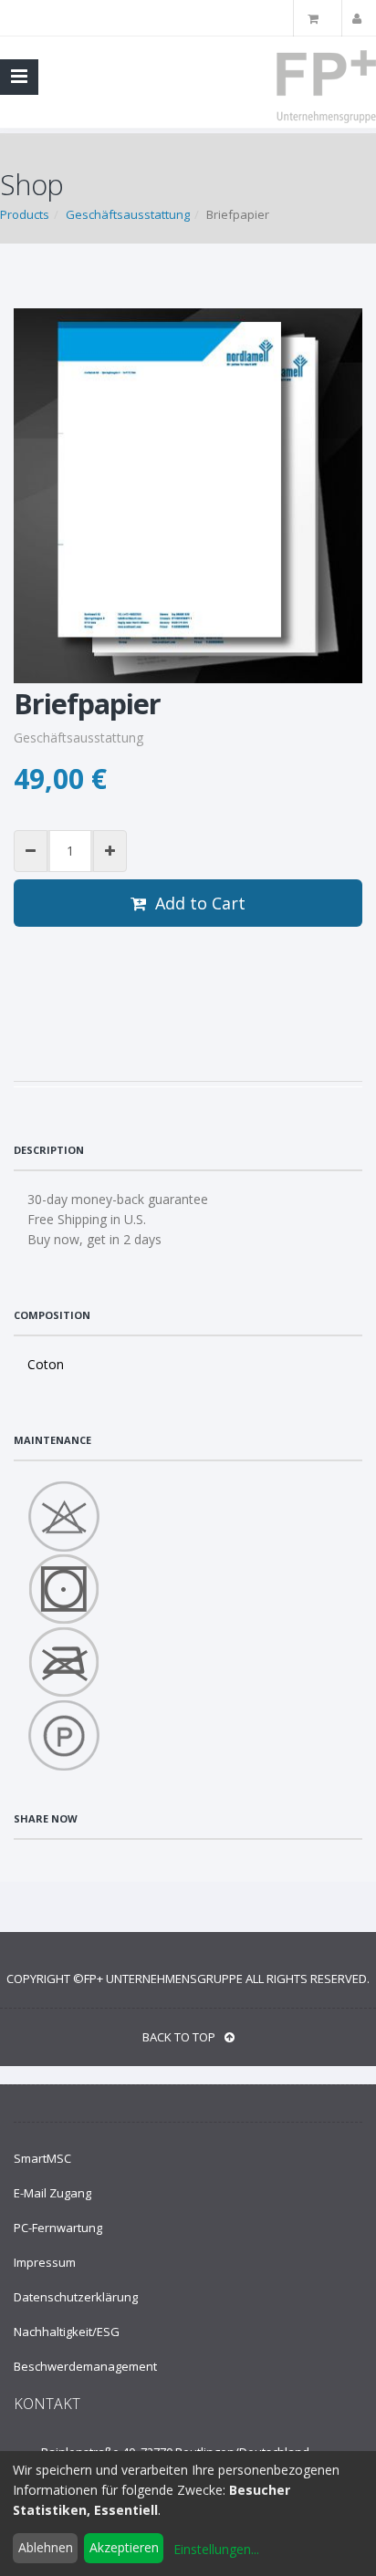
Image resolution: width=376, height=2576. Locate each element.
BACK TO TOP (179, 2037)
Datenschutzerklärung (76, 2297)
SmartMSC (42, 2158)
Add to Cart (200, 903)
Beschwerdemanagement (85, 2366)
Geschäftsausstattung (128, 214)
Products (25, 214)
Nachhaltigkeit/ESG (67, 2332)
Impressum (45, 2262)
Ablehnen (46, 2547)
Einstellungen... (216, 2549)
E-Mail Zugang (52, 2193)
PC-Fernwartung (58, 2228)
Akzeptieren (124, 2547)
